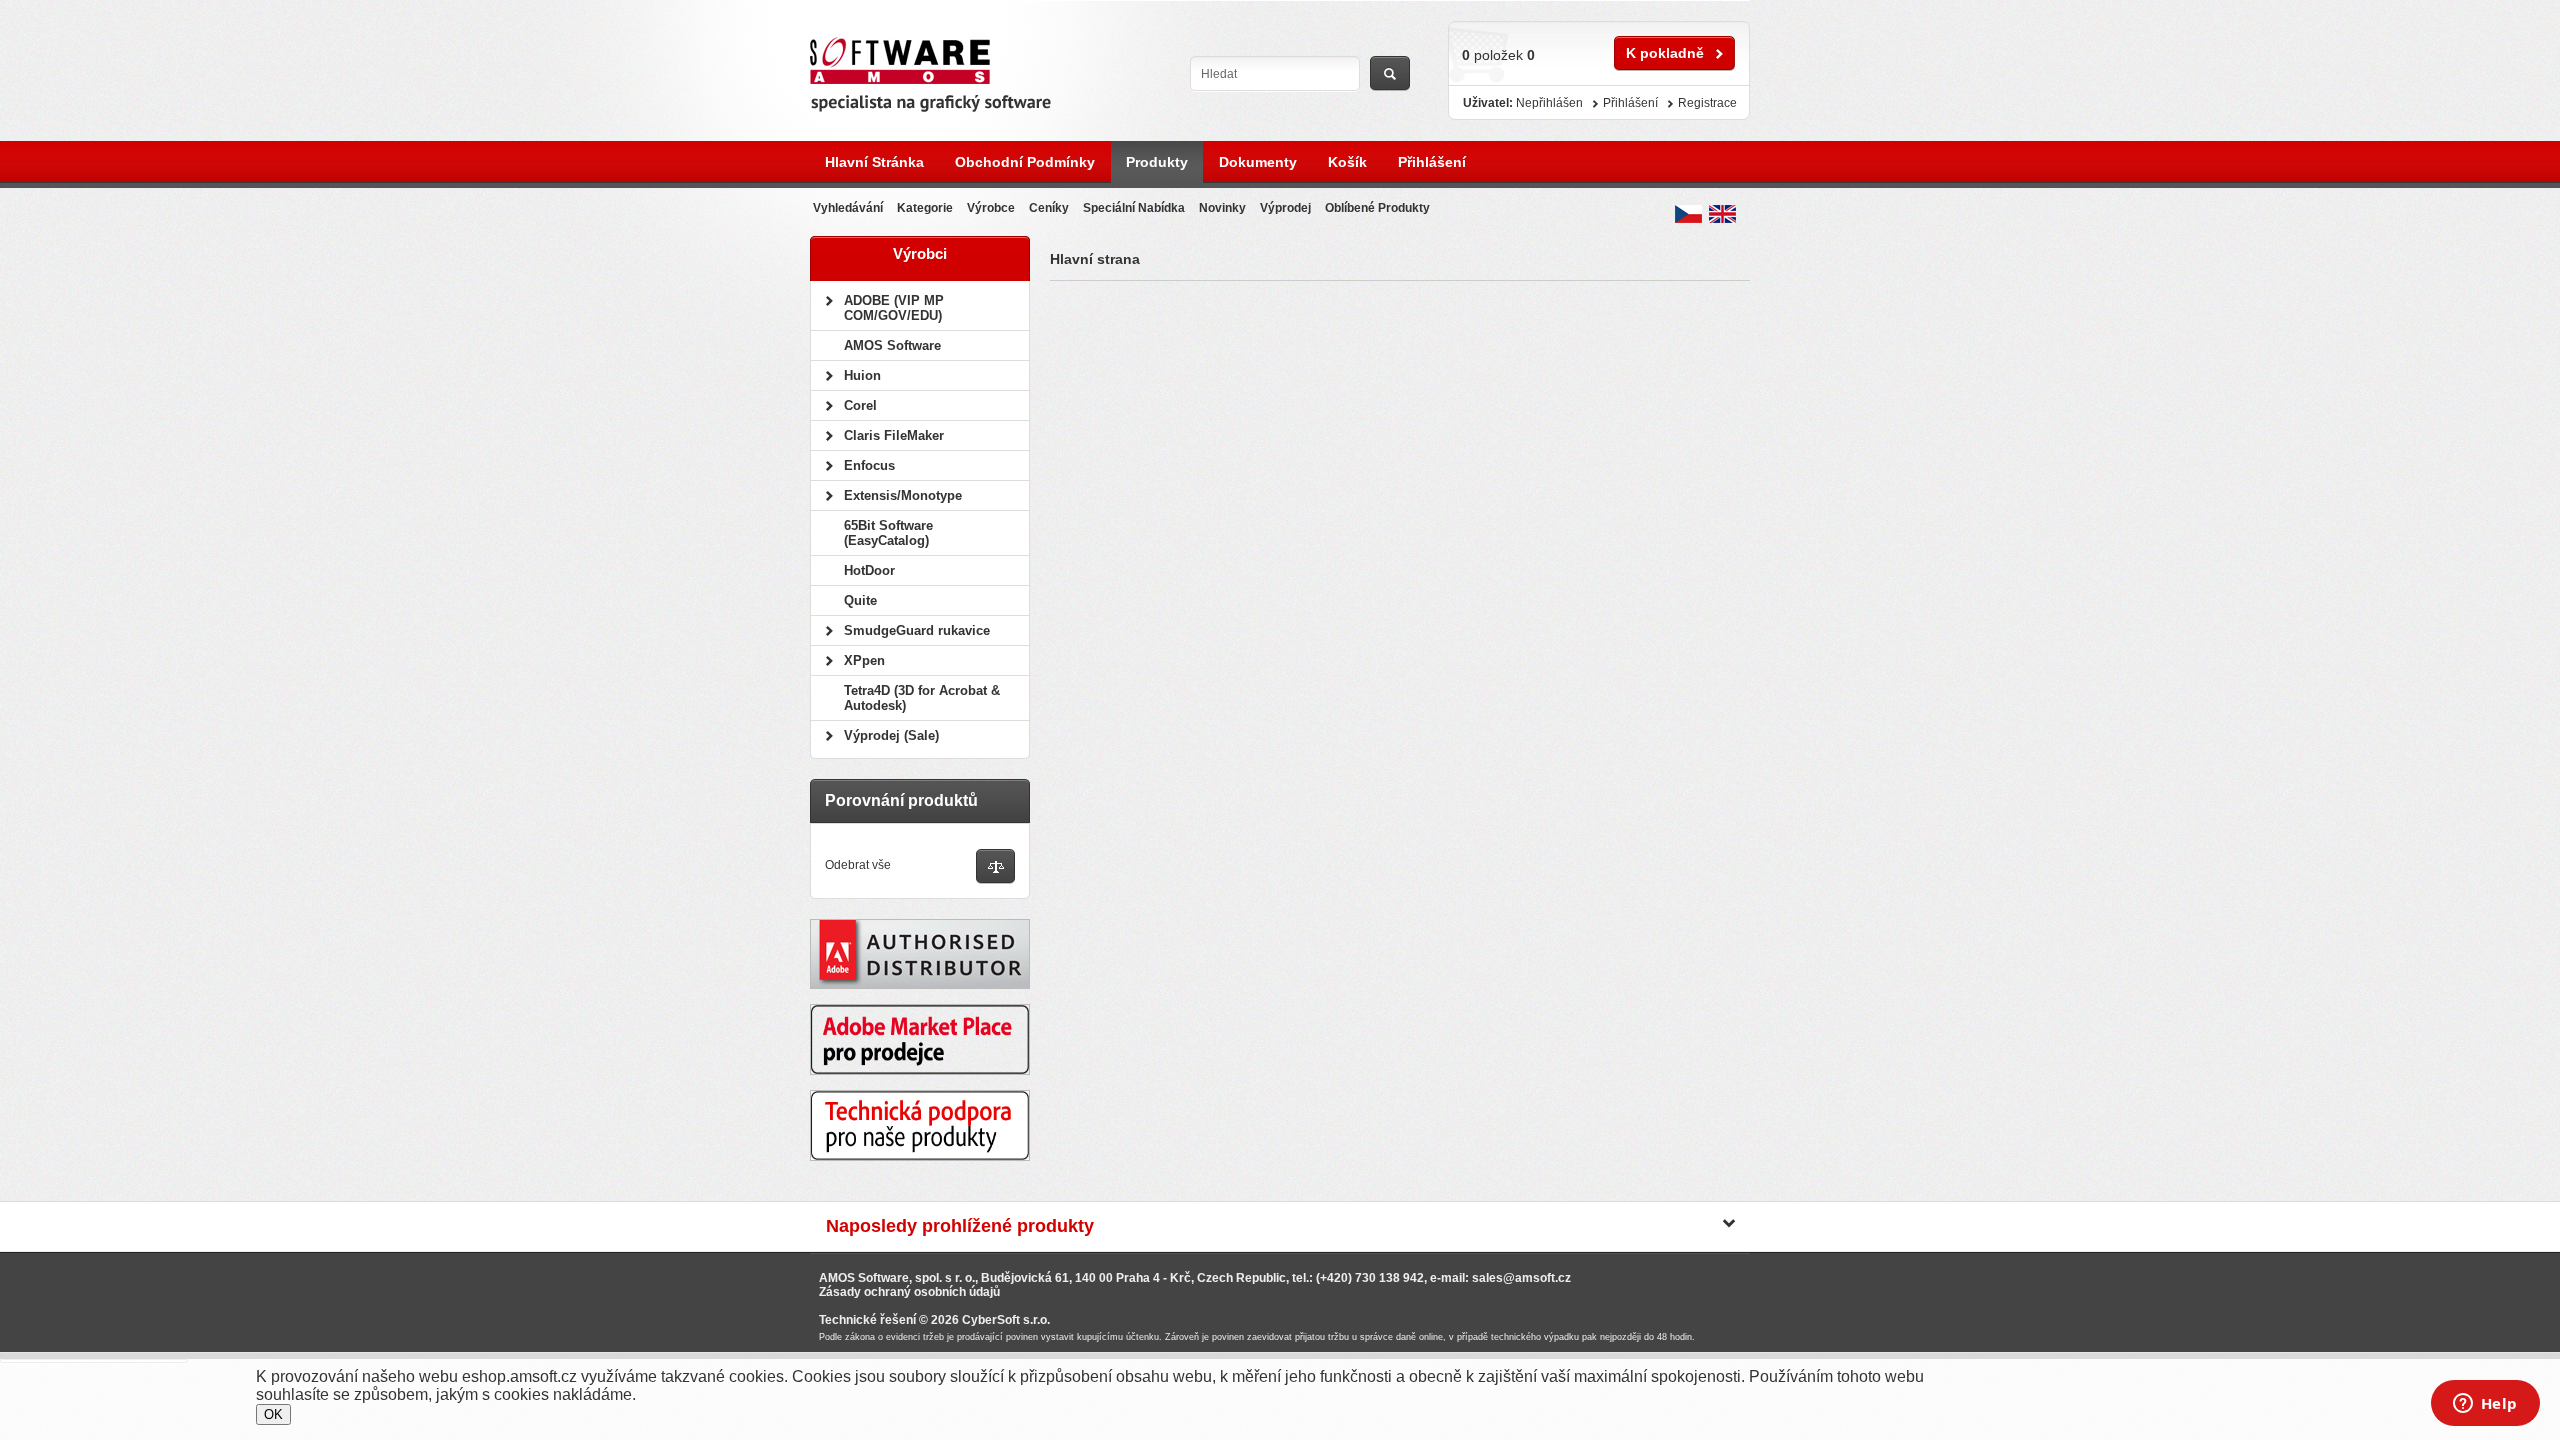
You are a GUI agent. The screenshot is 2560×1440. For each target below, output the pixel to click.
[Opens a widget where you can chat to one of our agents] (2485, 1405)
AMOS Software (892, 345)
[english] (1722, 214)
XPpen (864, 660)
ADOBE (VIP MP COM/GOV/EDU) (894, 308)
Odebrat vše (858, 865)
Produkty (1157, 162)
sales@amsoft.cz (1521, 1278)
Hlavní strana (1095, 259)
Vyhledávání (848, 208)
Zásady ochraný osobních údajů (909, 1292)
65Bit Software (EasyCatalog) (888, 533)
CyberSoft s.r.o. (1006, 1320)
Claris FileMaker (894, 435)
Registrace (1707, 103)
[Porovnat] (995, 868)
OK (273, 1414)
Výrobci (920, 253)
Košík (1347, 162)
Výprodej (1285, 208)
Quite (860, 600)
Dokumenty (1258, 162)
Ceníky (1049, 208)
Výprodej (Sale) (891, 735)
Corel (860, 405)
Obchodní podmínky (1025, 162)
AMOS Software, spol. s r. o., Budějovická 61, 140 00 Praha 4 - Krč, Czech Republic (1052, 1278)
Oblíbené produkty (1377, 208)
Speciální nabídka (1134, 208)
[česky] (1688, 214)
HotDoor (869, 570)
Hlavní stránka (874, 162)
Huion (862, 375)
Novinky (1222, 208)
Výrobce (991, 208)
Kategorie (925, 208)
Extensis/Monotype (903, 495)
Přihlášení (1432, 162)
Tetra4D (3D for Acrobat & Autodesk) (922, 698)
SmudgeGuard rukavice (917, 630)
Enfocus (869, 465)
